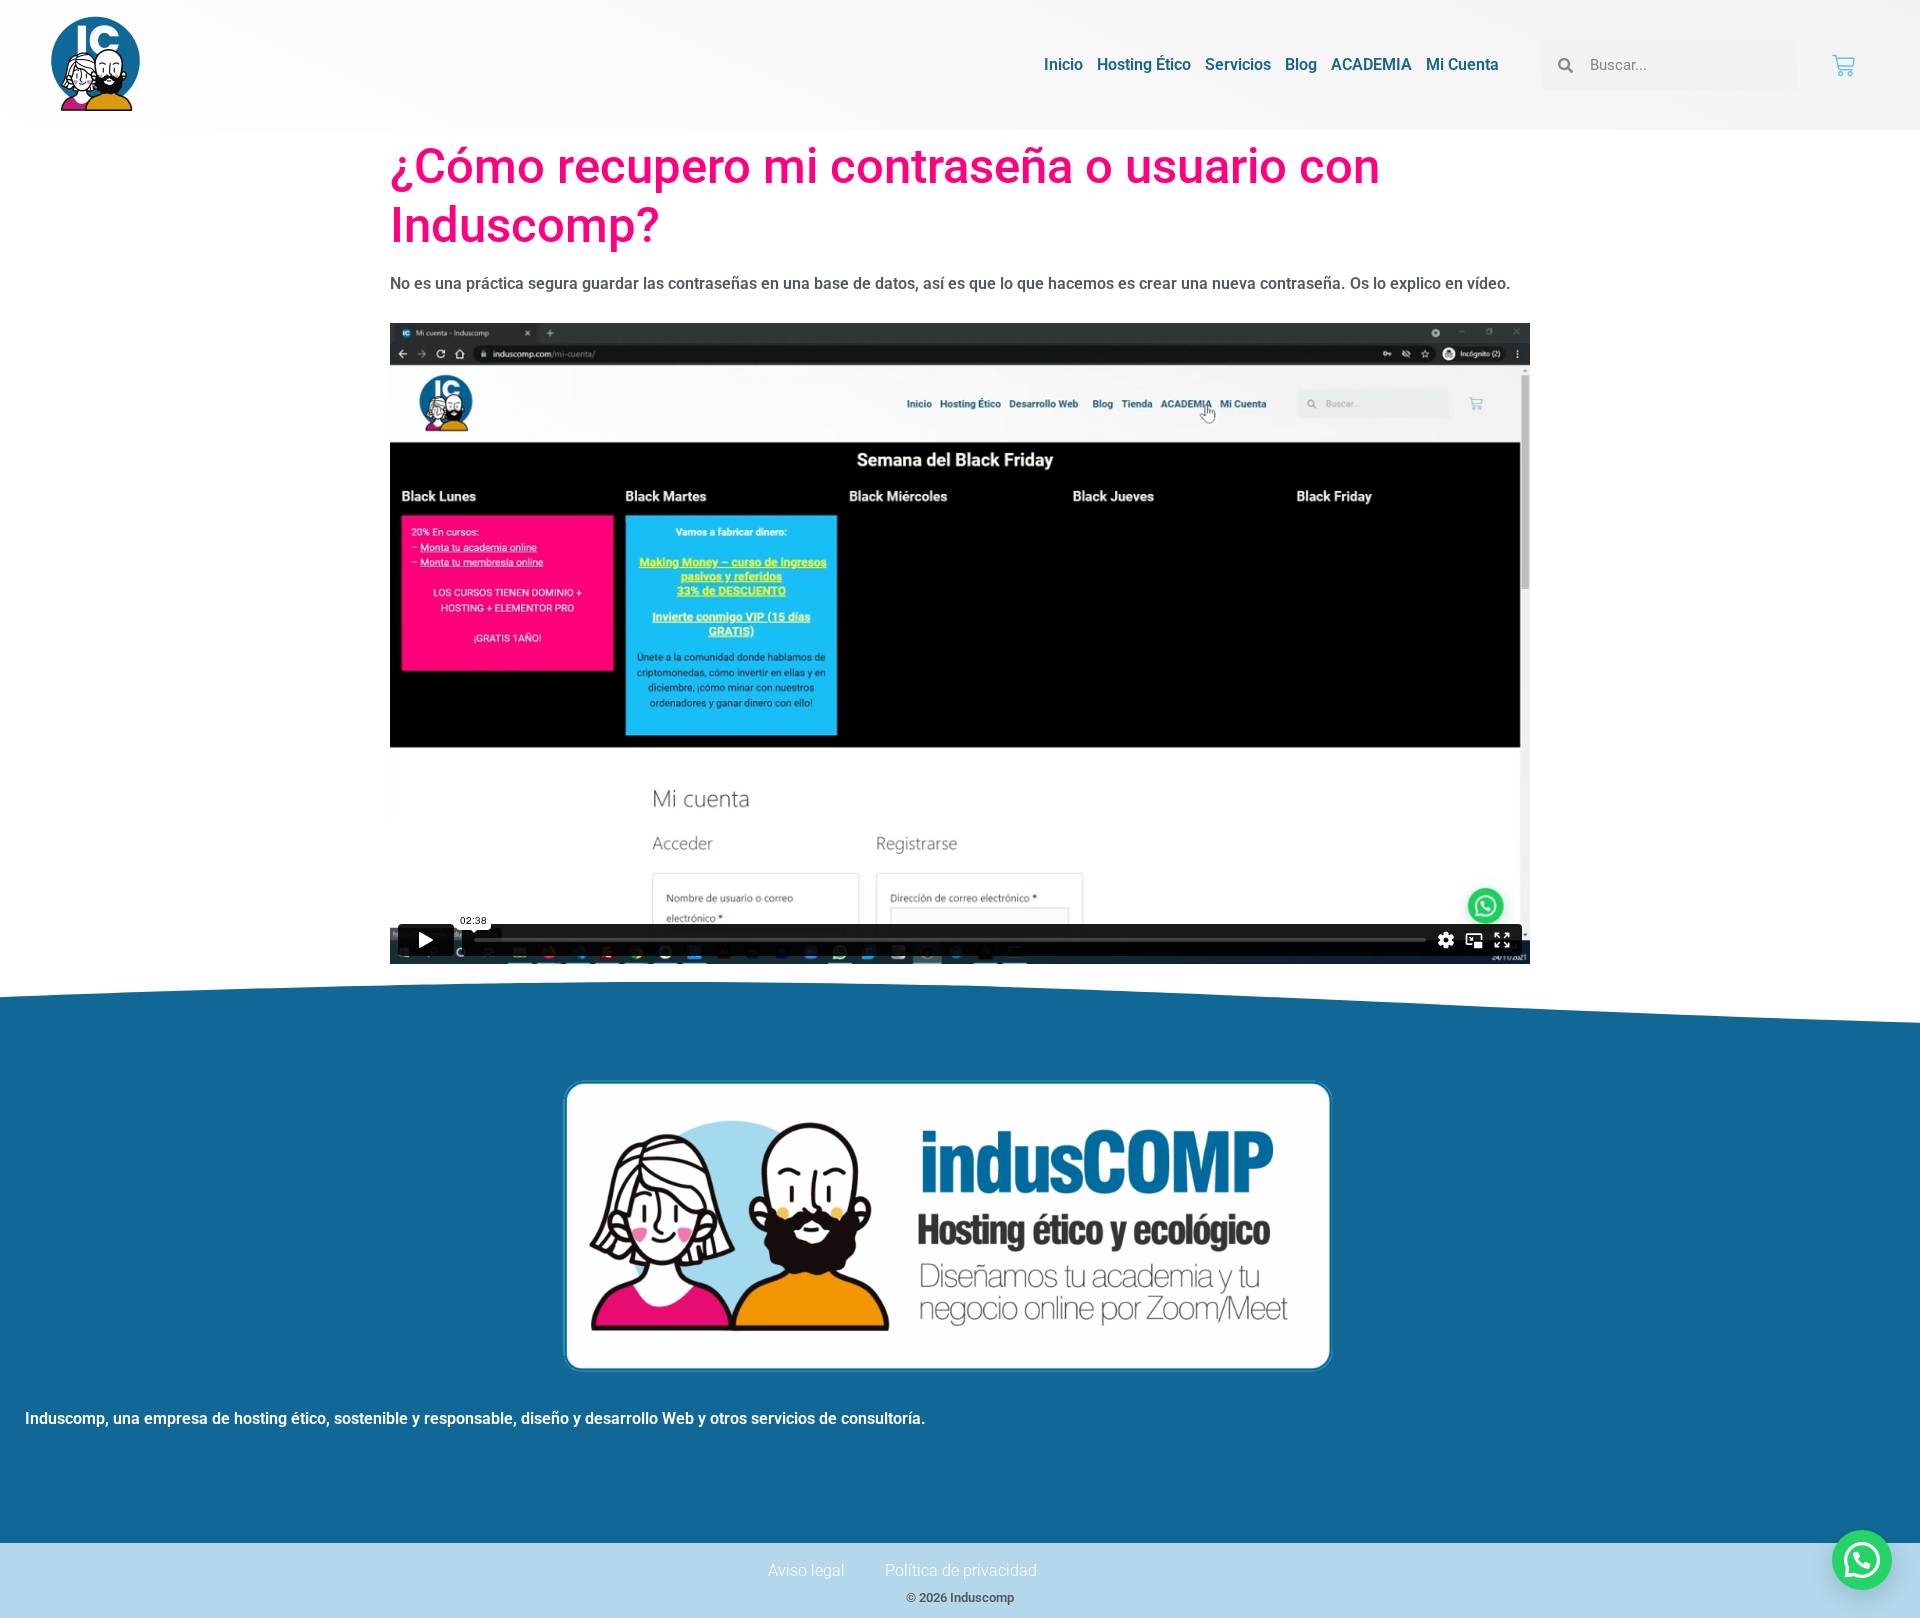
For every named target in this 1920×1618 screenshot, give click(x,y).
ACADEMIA (1371, 64)
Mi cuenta (1462, 64)
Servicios (1238, 64)
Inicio (1063, 64)
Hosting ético (1144, 64)
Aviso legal (806, 1570)
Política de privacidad (961, 1570)
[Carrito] (1843, 65)
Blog (1301, 64)
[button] (1862, 1560)
